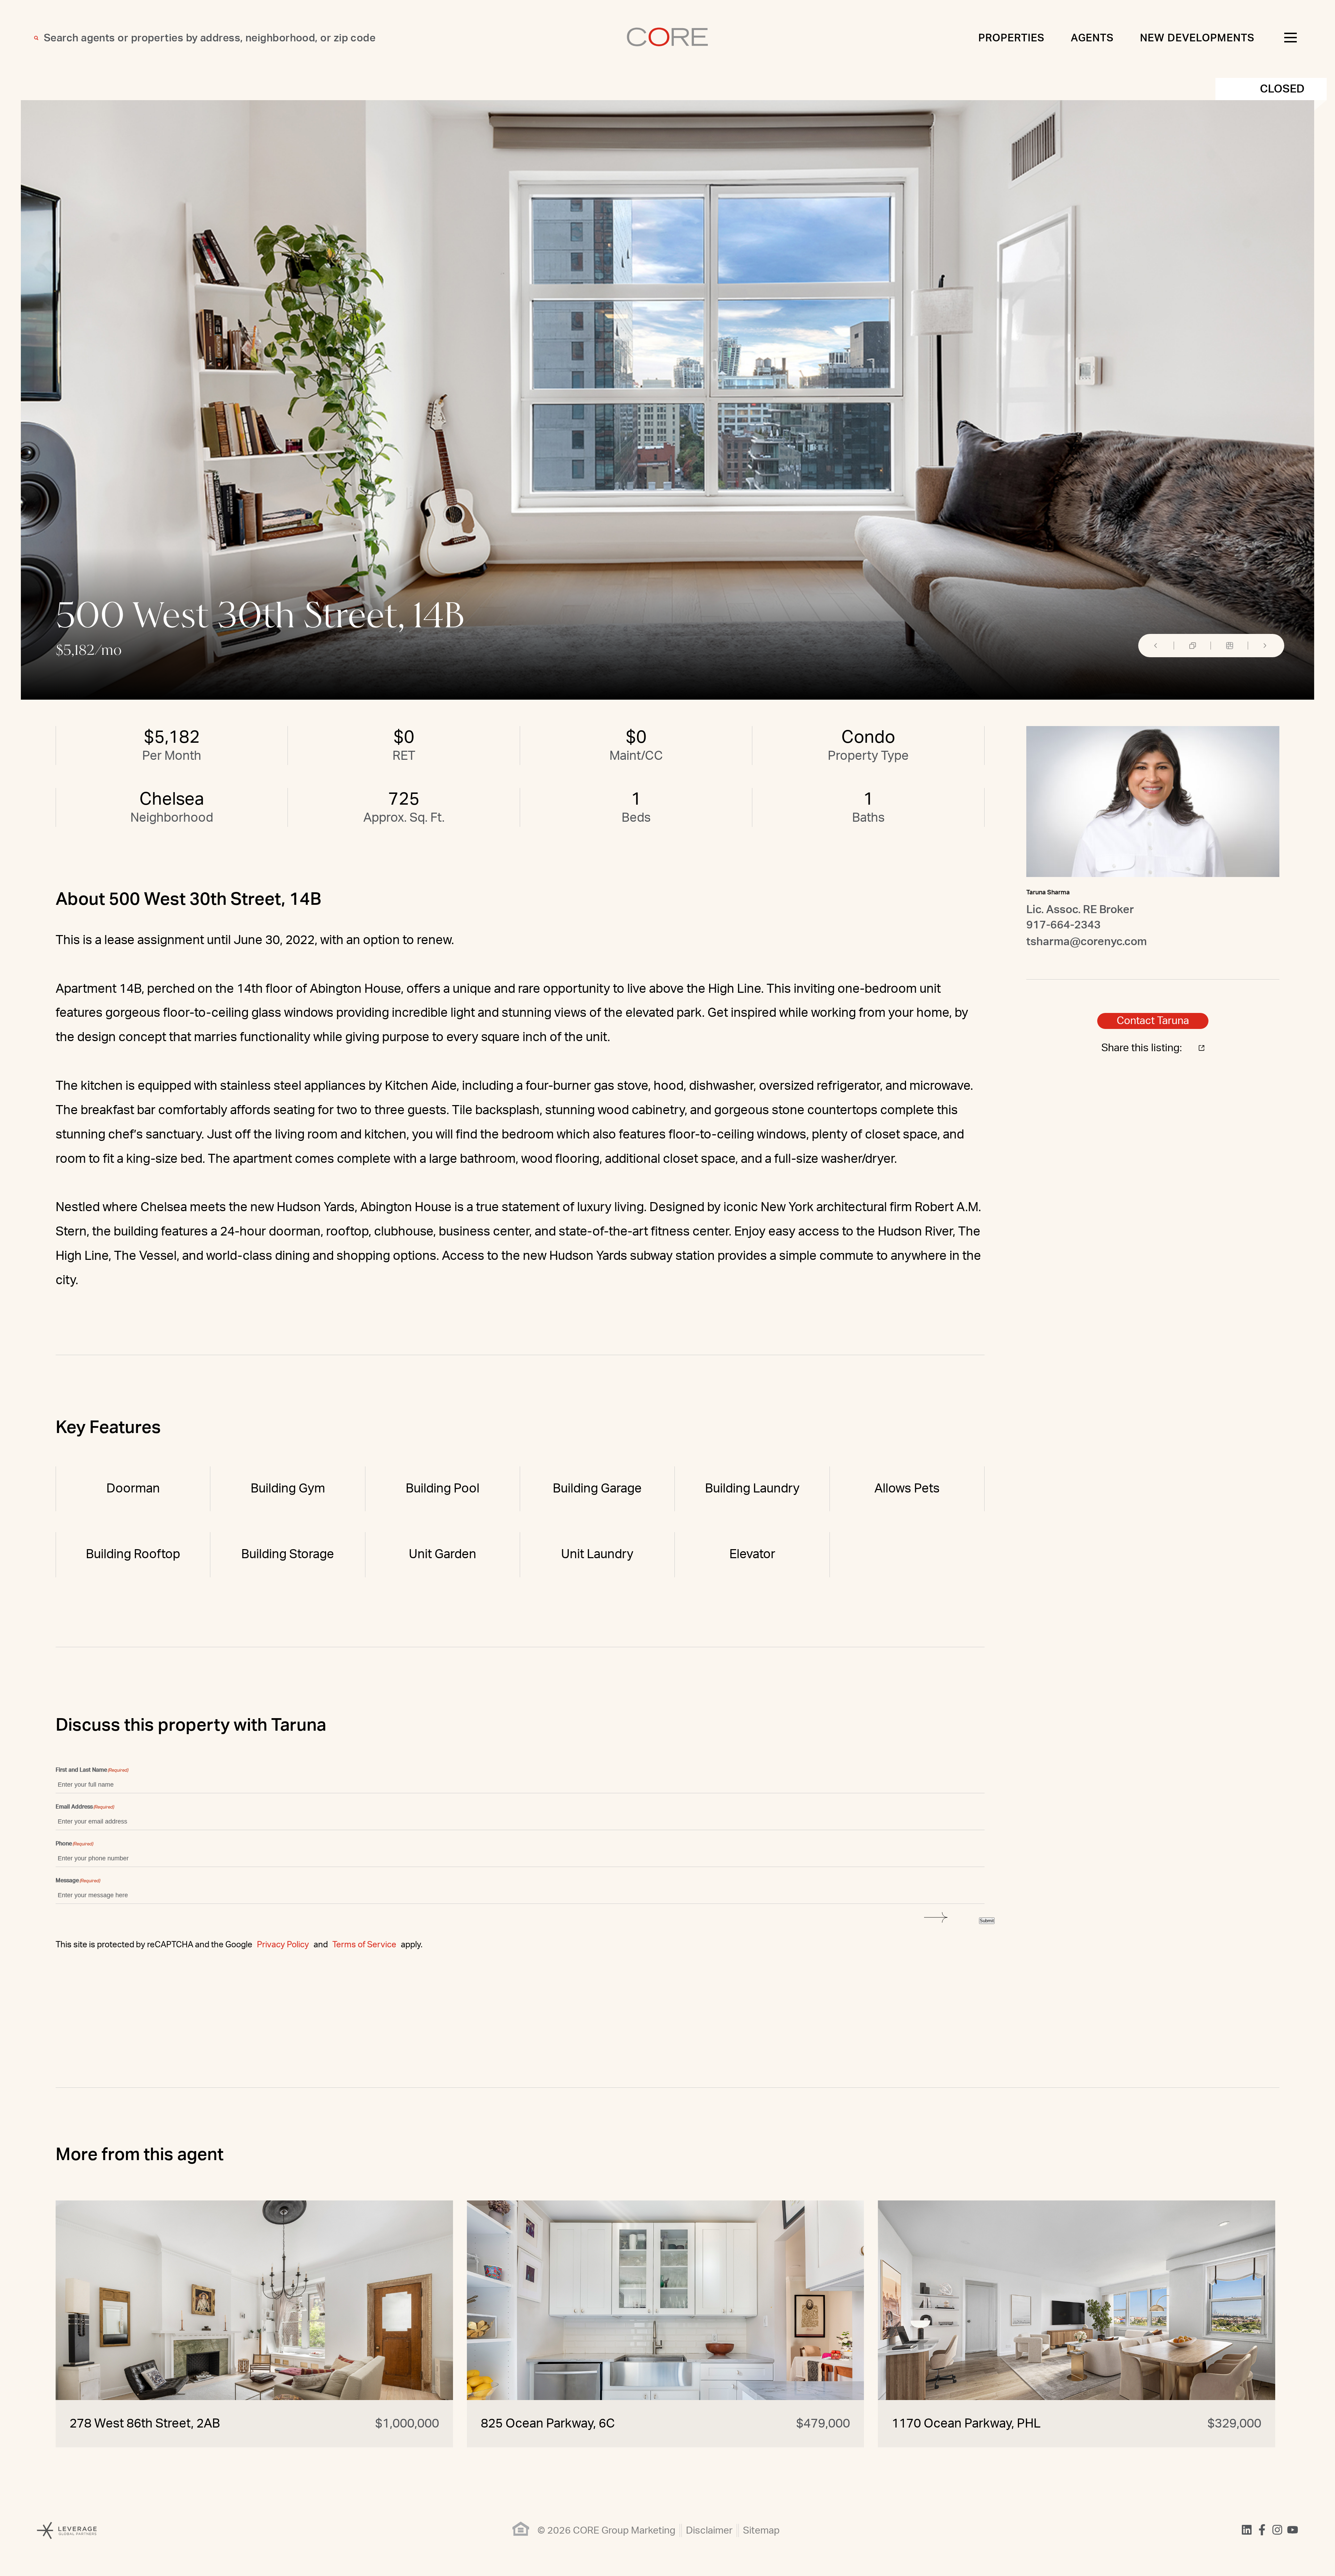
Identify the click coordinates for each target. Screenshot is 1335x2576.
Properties (1011, 38)
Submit (987, 1921)
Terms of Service (364, 1945)
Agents (1092, 38)
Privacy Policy (283, 1945)
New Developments (1197, 38)
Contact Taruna (1153, 1021)
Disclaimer (709, 2530)
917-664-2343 (1063, 925)
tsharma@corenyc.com (1087, 942)
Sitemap (761, 2530)
